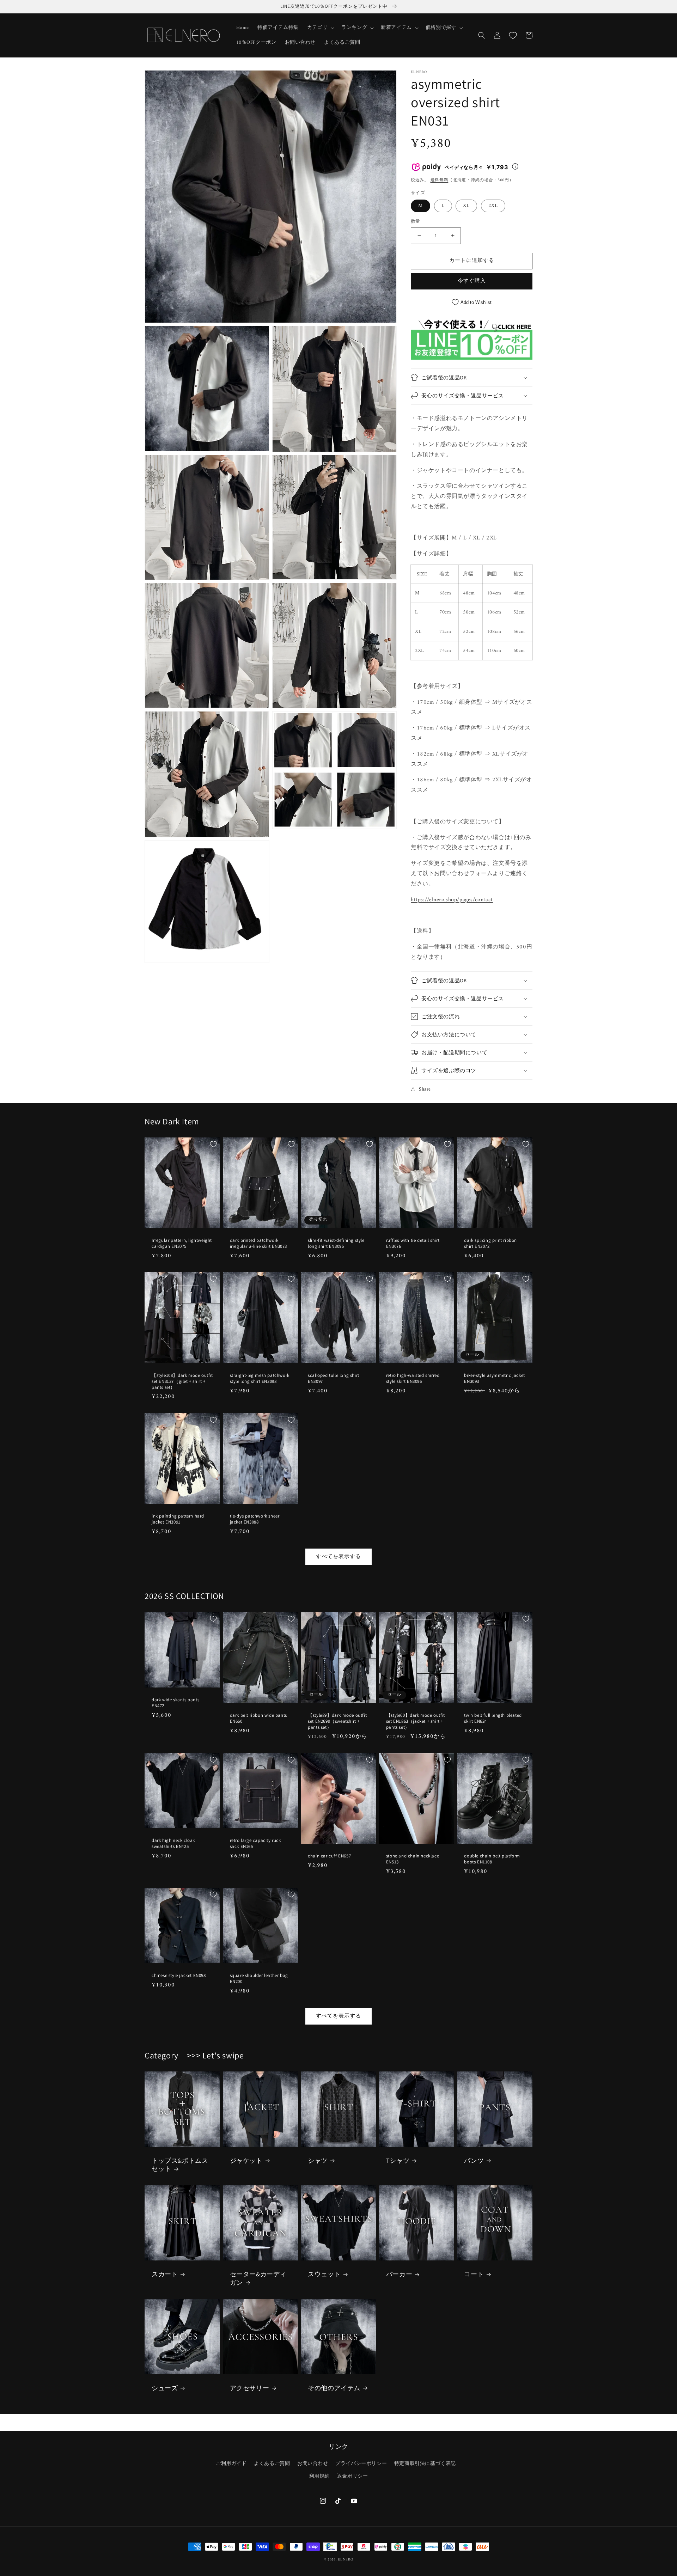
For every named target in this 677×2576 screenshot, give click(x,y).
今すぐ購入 (472, 281)
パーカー (399, 2274)
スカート (165, 2274)
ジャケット (246, 2160)
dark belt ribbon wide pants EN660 (258, 1718)
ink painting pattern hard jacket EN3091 (178, 1519)
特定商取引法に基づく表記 (425, 2464)
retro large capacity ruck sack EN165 (255, 1844)
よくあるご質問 (272, 2464)
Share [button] (425, 1089)
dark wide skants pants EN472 (175, 1703)
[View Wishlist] (513, 35)
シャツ (318, 2160)
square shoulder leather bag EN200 (259, 1979)
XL (466, 206)
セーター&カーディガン (258, 2278)
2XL (493, 206)
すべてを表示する (338, 1557)
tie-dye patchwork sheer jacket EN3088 (255, 1519)
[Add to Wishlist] (213, 1144)
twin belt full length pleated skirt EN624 (493, 1718)
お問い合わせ (313, 2464)
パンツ (474, 2160)
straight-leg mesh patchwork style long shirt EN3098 (260, 1378)
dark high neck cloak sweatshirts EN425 (173, 1844)
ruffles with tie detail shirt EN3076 (413, 1243)
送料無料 (440, 180)
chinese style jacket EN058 (179, 1976)
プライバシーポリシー (361, 2464)
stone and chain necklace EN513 (413, 1859)
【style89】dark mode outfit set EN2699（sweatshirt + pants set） (337, 1721)
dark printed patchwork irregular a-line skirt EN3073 (258, 1243)
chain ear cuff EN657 (329, 1856)
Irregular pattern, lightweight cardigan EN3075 (182, 1243)
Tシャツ (398, 2160)
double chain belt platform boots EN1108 (492, 1859)
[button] (320, 28)
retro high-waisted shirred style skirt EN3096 (413, 1378)
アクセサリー (250, 2388)
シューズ (165, 2388)
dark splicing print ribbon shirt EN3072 (490, 1243)
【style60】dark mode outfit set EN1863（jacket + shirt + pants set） (416, 1721)
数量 (416, 222)
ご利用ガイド (231, 2464)
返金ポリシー (353, 2476)
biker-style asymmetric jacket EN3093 (494, 1378)
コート (474, 2274)
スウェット (324, 2274)
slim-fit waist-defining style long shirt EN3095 (336, 1243)
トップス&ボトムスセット (180, 2165)
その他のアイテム (334, 2388)
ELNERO (345, 2560)
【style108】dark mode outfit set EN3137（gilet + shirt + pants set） (182, 1381)
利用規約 (319, 2476)
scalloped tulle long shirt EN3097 (334, 1378)
